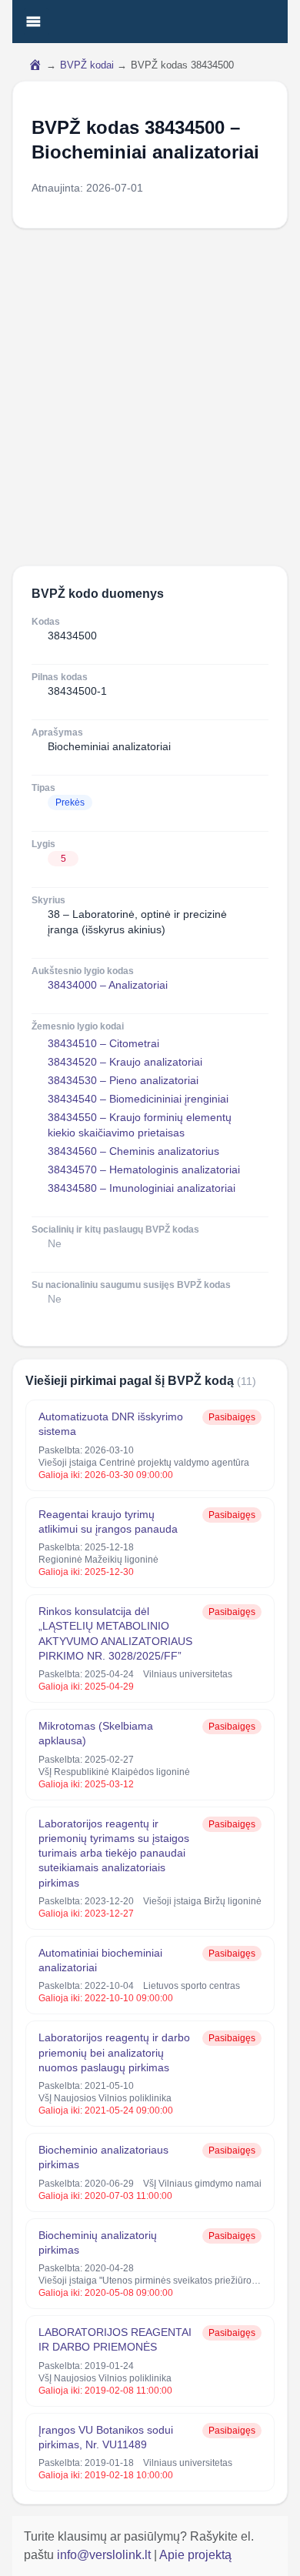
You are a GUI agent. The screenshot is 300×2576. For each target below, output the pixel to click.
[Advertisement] (150, 397)
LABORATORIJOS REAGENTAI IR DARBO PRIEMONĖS (115, 2339)
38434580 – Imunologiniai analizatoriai (142, 1188)
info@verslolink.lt (105, 2555)
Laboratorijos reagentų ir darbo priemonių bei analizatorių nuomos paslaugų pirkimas (114, 2052)
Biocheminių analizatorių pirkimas (98, 2242)
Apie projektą (195, 2555)
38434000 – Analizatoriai (108, 985)
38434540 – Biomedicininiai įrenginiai (138, 1099)
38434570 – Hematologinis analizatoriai (144, 1170)
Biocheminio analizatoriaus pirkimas (103, 2157)
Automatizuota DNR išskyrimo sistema (111, 1424)
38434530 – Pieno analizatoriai (123, 1080)
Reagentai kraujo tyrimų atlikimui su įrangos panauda (108, 1522)
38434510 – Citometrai (103, 1043)
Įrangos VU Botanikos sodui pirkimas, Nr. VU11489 (106, 2437)
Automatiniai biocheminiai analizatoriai (100, 1960)
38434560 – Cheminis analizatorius (133, 1151)
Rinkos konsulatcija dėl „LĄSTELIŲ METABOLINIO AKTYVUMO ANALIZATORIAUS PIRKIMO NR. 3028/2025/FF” (115, 1633)
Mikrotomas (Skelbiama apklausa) (96, 1733)
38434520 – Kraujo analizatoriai (125, 1062)
